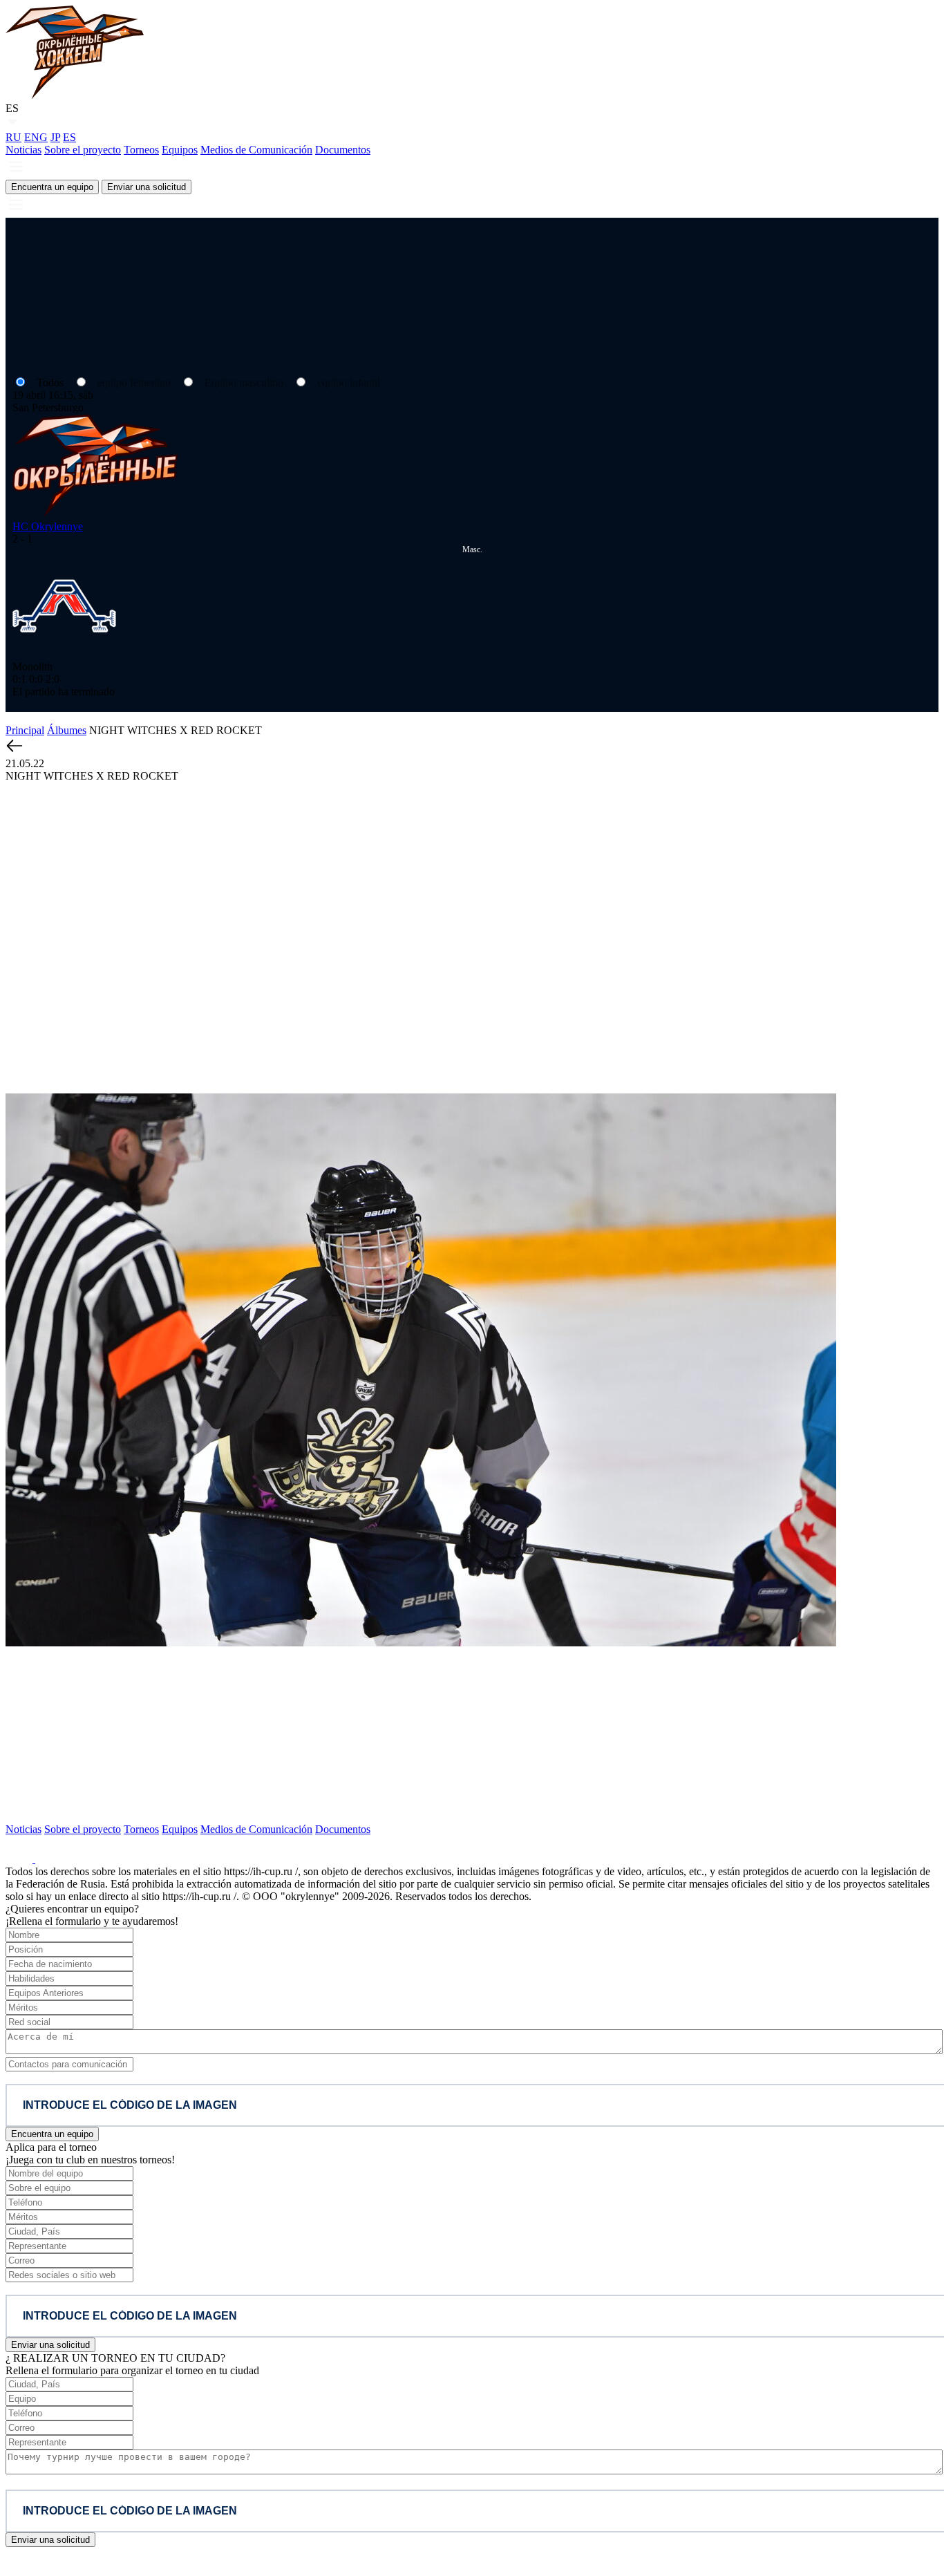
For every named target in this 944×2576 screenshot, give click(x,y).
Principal (25, 730)
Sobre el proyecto (83, 150)
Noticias (23, 150)
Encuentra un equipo (52, 187)
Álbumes (67, 730)
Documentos (343, 150)
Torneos (141, 150)
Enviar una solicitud (147, 187)
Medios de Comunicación (256, 150)
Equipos (180, 150)
